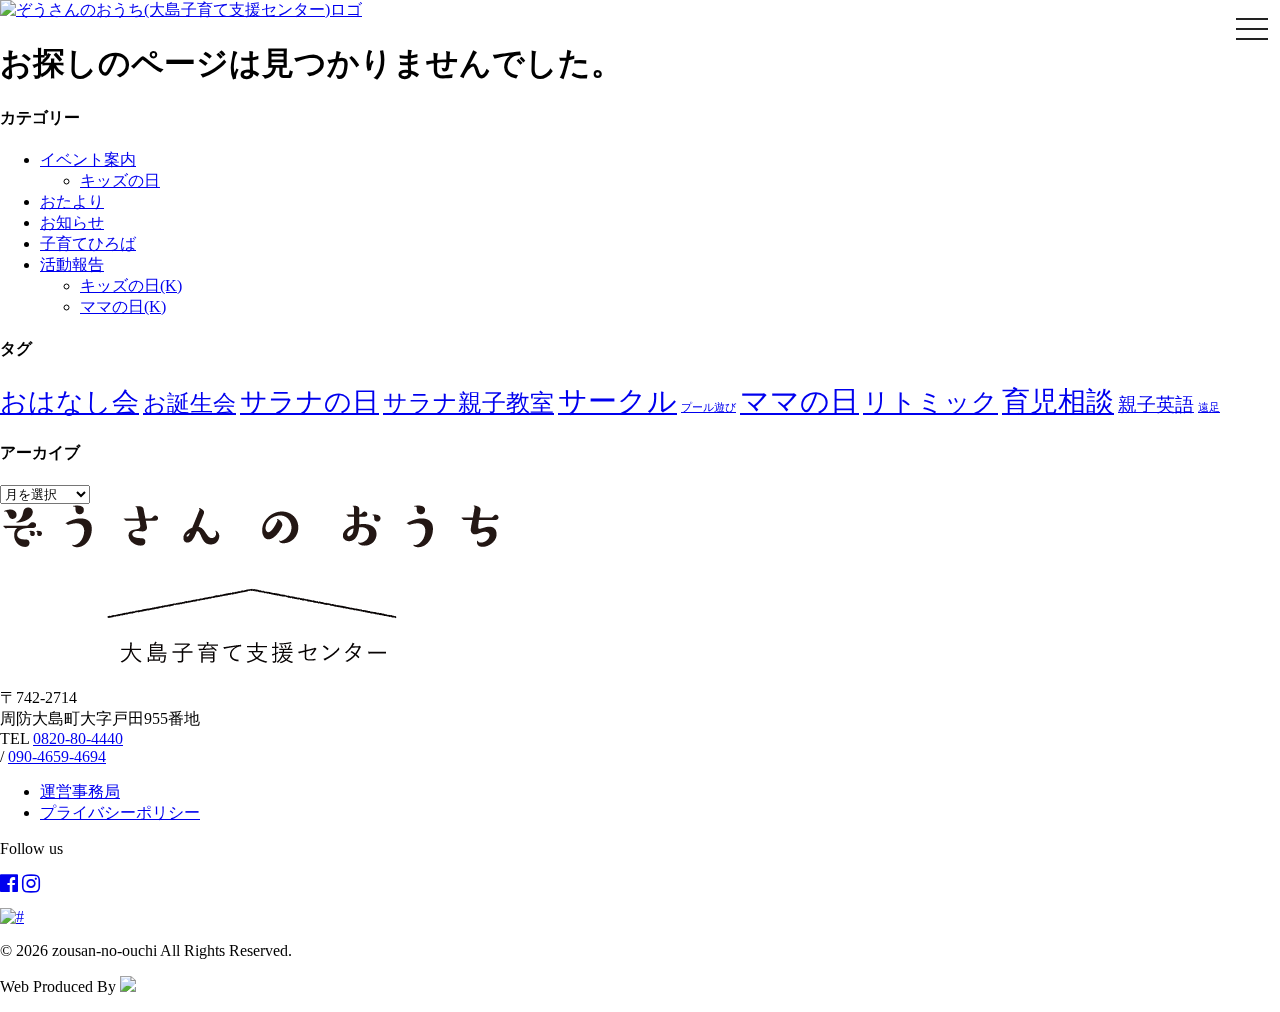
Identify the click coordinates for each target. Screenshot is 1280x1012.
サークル (617, 401)
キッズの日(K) (131, 285)
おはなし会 (69, 402)
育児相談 (1058, 401)
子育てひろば (88, 243)
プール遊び (708, 407)
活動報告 (72, 264)
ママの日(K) (123, 306)
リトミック (930, 402)
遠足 (1209, 407)
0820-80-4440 (78, 738)
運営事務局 (80, 791)
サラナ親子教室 (468, 403)
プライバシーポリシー (120, 812)
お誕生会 (189, 403)
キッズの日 (120, 180)
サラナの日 (309, 402)
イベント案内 (88, 159)
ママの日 (799, 401)
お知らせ (72, 222)
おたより (72, 201)
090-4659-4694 (57, 756)
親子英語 (1156, 404)
